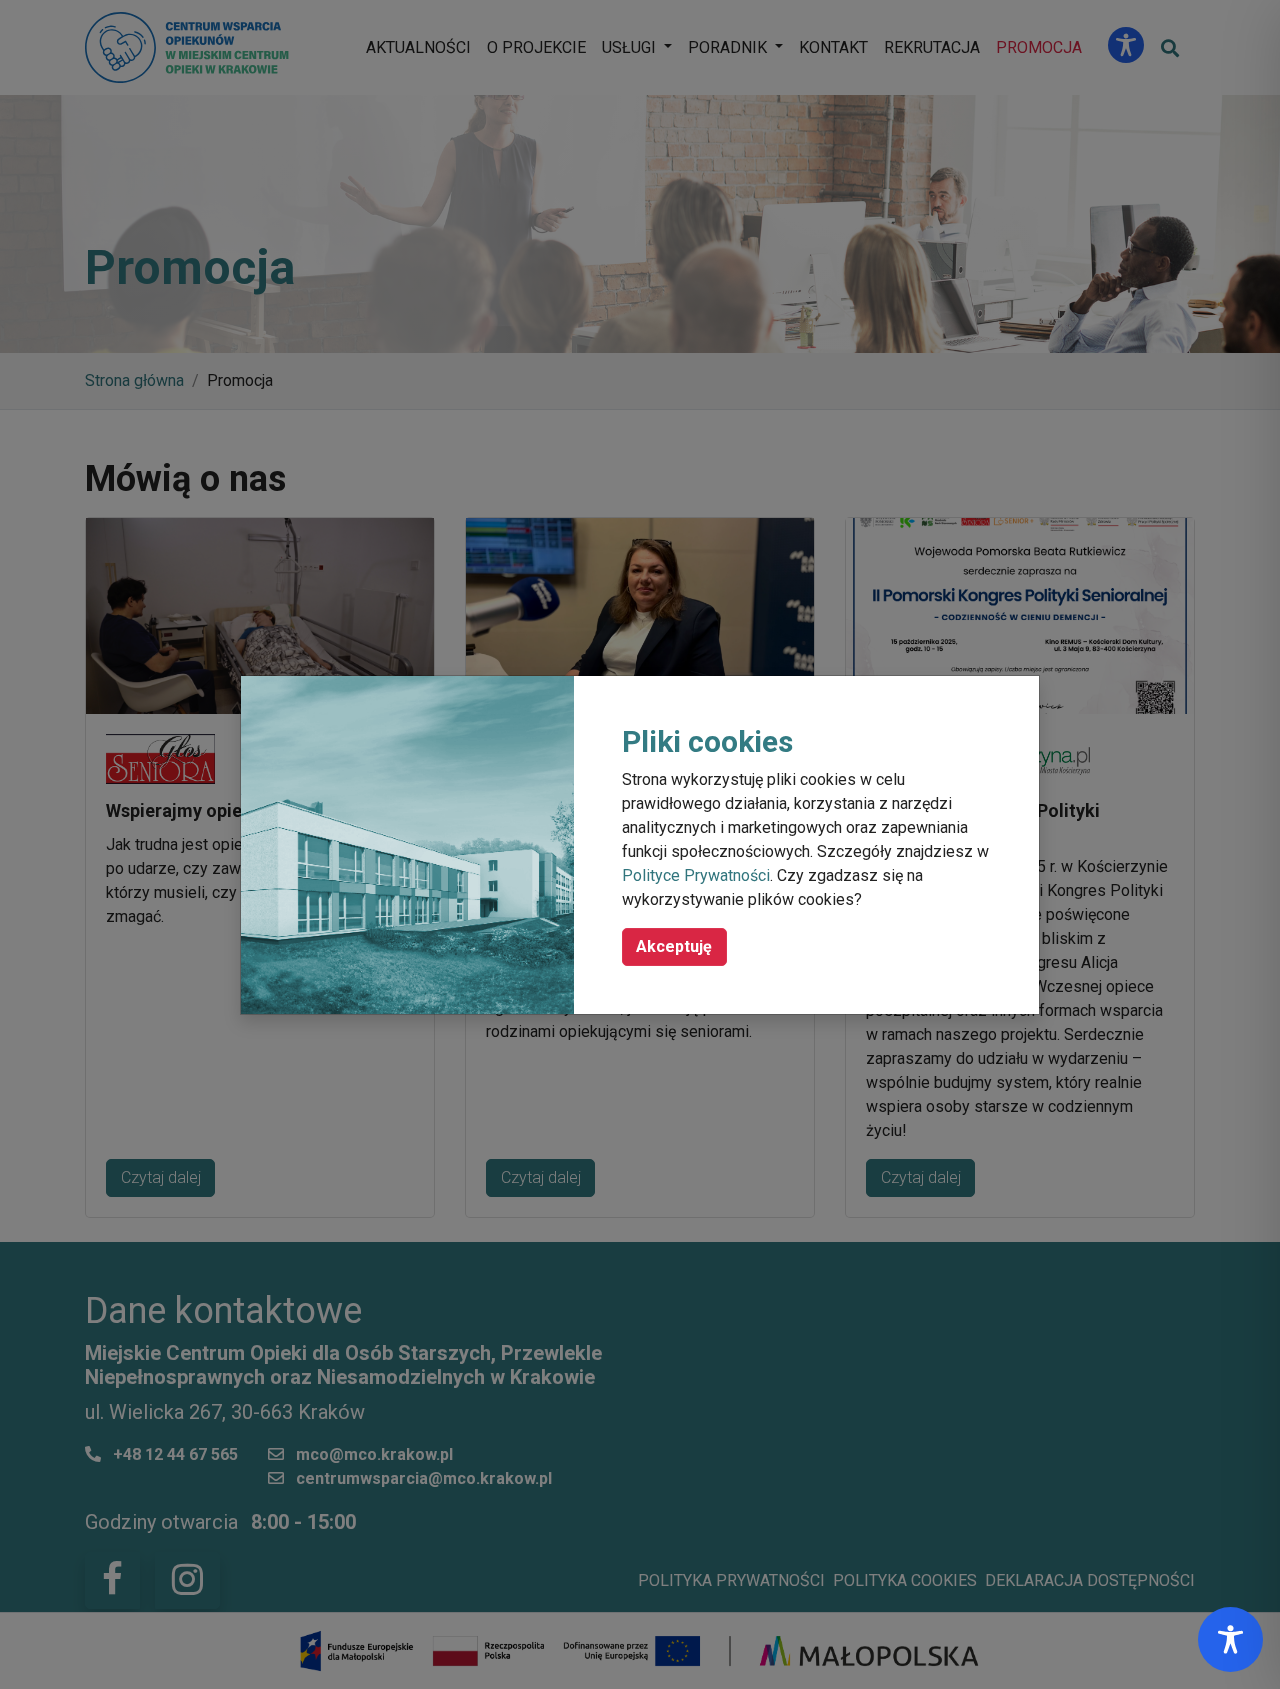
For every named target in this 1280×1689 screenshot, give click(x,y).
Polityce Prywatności (696, 875)
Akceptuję (674, 946)
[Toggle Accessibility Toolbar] (1230, 1639)
